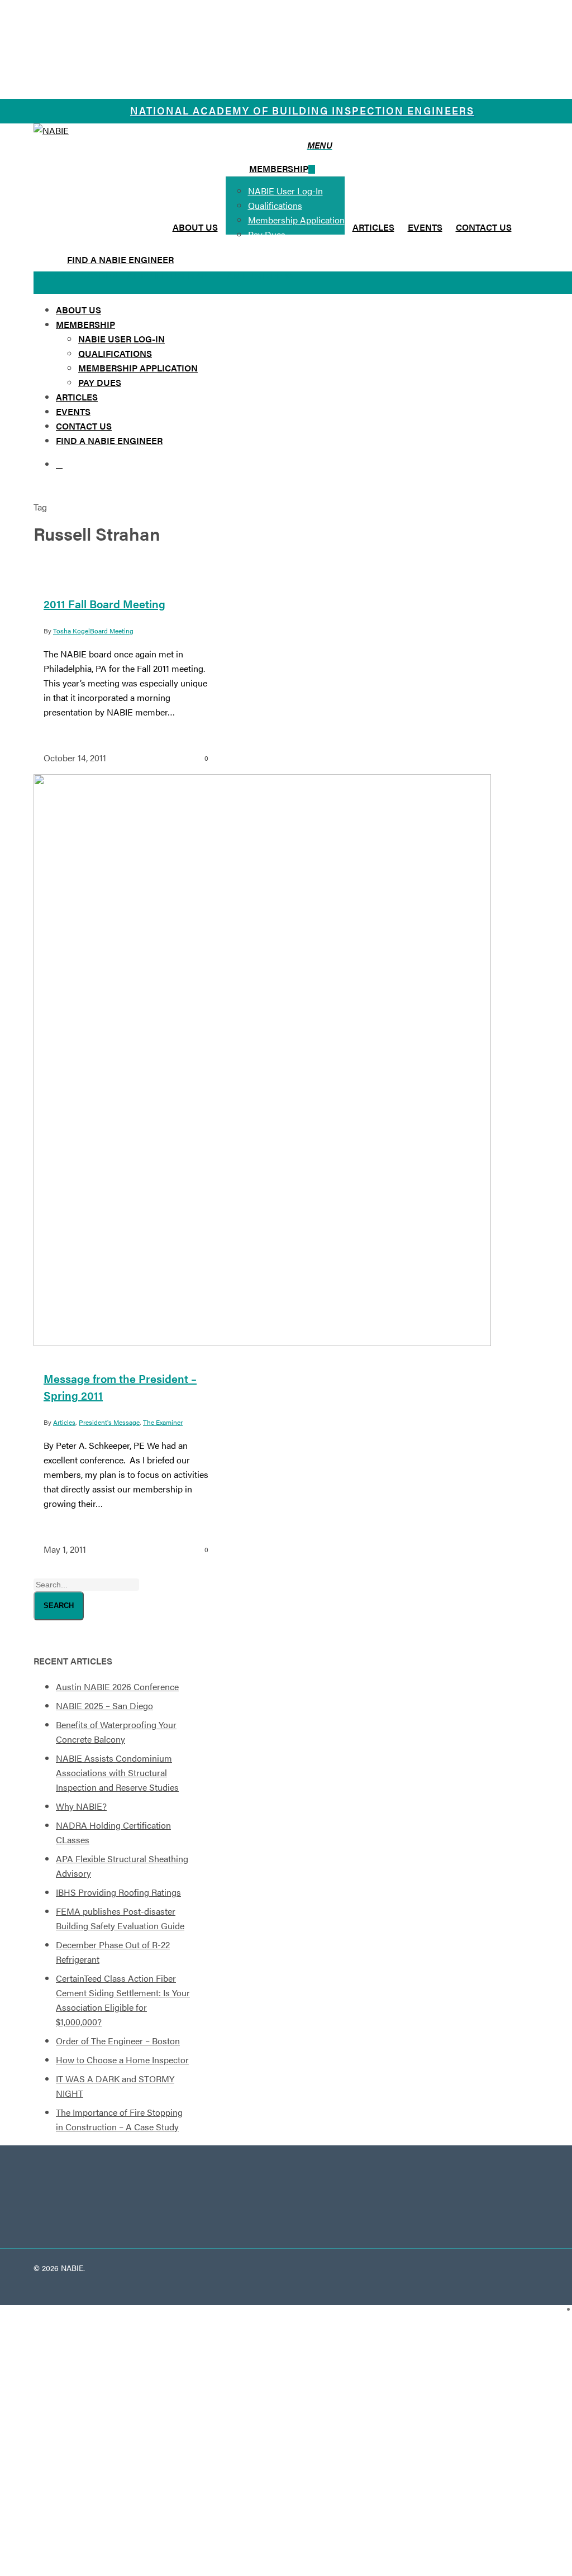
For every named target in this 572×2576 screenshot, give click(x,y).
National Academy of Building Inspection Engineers (302, 110)
